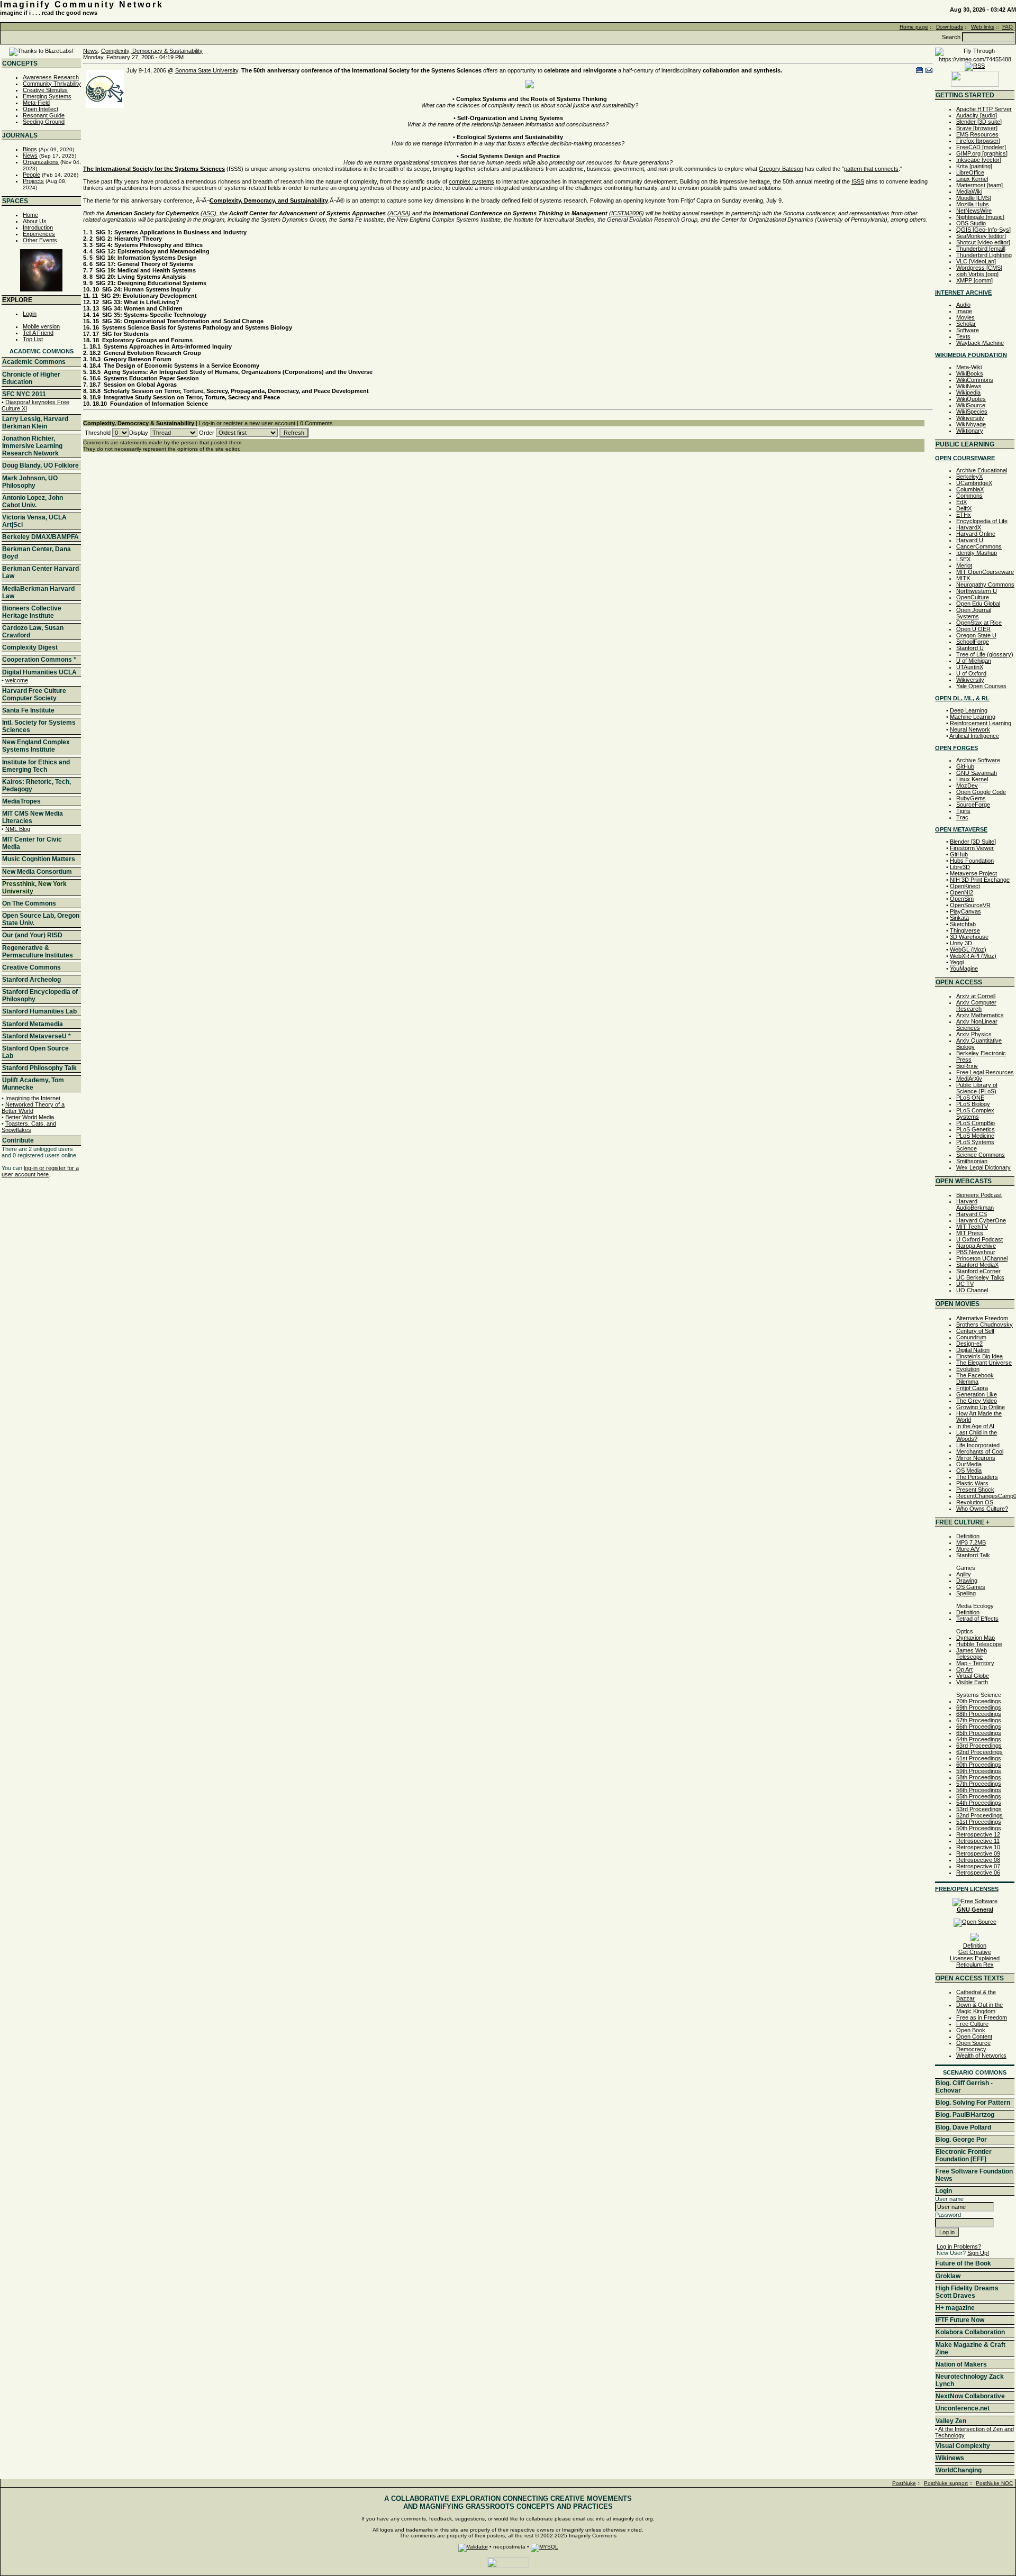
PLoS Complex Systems (975, 1113)
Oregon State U (976, 635)
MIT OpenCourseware (985, 572)
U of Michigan (974, 661)
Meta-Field (36, 103)
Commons (969, 496)
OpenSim (962, 899)
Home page (914, 27)
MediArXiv (969, 1079)
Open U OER (973, 629)
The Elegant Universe (984, 1363)
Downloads (950, 27)
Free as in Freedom (982, 2017)
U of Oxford (971, 673)
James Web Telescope (972, 1654)
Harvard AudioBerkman (975, 1204)
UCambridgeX (974, 483)
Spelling (966, 1593)
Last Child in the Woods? (977, 1436)
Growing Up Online (981, 1407)
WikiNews (969, 386)
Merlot (964, 565)
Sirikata (959, 918)
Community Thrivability (52, 84)
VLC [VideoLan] (976, 261)
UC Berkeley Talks (980, 1277)
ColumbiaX (970, 489)
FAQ (1008, 27)
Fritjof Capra (972, 1388)
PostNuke (904, 2483)
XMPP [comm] (974, 280)
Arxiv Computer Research (976, 1006)
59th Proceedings (979, 1771)
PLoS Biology (973, 1104)
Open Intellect (40, 109)
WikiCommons (975, 380)
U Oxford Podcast (979, 1239)
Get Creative (975, 1952)
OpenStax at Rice (979, 623)
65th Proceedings (979, 1733)
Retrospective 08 (978, 1860)
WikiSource (971, 405)
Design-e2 (969, 1344)
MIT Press (970, 1233)
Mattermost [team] (979, 185)
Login (30, 314)
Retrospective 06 (978, 1872)
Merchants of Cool (980, 1451)
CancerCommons (979, 546)
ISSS (858, 181)
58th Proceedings (979, 1777)
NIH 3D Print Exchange (980, 880)
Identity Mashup (977, 553)
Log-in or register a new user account (247, 423)
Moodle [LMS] (974, 198)
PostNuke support (946, 2483)
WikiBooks (970, 373)
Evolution (968, 1369)
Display (139, 433)
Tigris (963, 811)
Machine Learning (973, 717)
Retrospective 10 (978, 1847)
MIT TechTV (972, 1227)
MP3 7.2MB (971, 1542)
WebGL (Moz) (968, 949)
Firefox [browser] (978, 141)
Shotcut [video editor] (983, 242)
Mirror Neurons (976, 1458)
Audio (963, 305)
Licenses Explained (975, 1958)
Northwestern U (977, 591)
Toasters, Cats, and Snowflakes (29, 1127)
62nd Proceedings (979, 1752)
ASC (208, 213)
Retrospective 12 (978, 1834)
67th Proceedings (979, 1720)
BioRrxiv (967, 1066)
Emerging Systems (47, 96)
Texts (963, 336)
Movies (965, 317)
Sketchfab (963, 924)
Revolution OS (975, 1502)
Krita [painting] (974, 166)
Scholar (966, 324)
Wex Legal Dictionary (983, 1167)
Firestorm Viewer (972, 848)
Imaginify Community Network (82, 4)
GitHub (965, 766)
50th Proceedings (979, 1828)
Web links (983, 27)
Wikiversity (970, 418)
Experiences (39, 234)
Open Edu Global (978, 604)
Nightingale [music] (980, 217)
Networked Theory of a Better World (33, 1108)
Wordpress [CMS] (979, 268)
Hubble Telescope (979, 1644)
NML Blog (18, 829)
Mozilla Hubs (973, 204)
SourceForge (973, 805)
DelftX (964, 508)
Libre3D (960, 867)
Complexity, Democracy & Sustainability (152, 51)
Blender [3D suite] (979, 122)
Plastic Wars (972, 1483)
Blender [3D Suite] (973, 842)
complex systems (471, 181)
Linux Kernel (972, 179)
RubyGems (971, 798)
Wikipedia (968, 392)
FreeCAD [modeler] (981, 147)
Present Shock (975, 1490)
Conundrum (971, 1337)
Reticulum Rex (975, 1965)
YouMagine (964, 969)
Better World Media (30, 1117)
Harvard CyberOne (981, 1220)
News (30, 156)
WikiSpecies (972, 412)
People (31, 175)
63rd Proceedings (979, 1746)
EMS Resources (977, 134)
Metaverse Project (973, 873)
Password (948, 2215)
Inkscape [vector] (979, 160)
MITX (963, 578)
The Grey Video (977, 1401)
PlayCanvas (965, 911)
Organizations (41, 162)
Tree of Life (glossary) (985, 654)
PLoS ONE (970, 1098)
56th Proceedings (979, 1790)
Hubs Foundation (972, 861)
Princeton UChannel (982, 1258)
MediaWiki (969, 191)
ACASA (399, 213)
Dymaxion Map (976, 1638)
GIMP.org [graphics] (982, 153)
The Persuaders (977, 1477)
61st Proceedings (979, 1758)
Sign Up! (978, 2253)
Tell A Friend (38, 333)
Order (207, 433)
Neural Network (970, 729)
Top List (33, 339)
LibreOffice (970, 172)
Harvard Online (976, 534)
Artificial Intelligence (974, 736)
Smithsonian (972, 1161)
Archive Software (978, 760)
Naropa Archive (976, 1246)
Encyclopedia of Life (982, 521)
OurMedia (969, 1464)
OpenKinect (965, 886)
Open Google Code (981, 792)
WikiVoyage (971, 424)
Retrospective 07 (978, 1866)
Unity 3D (961, 943)
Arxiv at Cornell (976, 996)
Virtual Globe (973, 1676)
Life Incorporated (978, 1445)
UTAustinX (970, 667)
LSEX (963, 559)
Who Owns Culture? (982, 1509)
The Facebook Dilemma (975, 1378)
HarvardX (969, 527)
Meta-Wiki (969, 367)
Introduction (38, 227)
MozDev (967, 785)
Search (951, 37)
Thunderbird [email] (981, 249)
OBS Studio (971, 223)
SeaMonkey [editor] (981, 236)
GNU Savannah (977, 773)
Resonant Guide (44, 115)
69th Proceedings (979, 1707)
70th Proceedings (979, 1701)
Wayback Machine (980, 343)
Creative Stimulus (45, 90)
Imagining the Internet (33, 1098)
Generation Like (977, 1394)
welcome (17, 680)
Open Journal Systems (974, 613)
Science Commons (981, 1155)
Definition (968, 1536)
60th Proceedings (979, 1765)
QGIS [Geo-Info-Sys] (983, 230)
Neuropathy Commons (985, 584)
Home (30, 215)
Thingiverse (965, 930)
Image (964, 311)
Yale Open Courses (981, 686)
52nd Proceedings (979, 1815)
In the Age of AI (975, 1426)
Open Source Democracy (973, 2046)
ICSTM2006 (627, 213)
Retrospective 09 (978, 1853)
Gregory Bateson (781, 169)
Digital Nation (973, 1350)
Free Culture (972, 2024)
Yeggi (957, 962)
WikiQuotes (971, 399)
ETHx (964, 515)
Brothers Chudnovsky (985, 1324)
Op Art (964, 1669)
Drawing (967, 1581)
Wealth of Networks (981, 2056)
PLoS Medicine (975, 1136)
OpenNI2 (961, 892)
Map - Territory (975, 1663)
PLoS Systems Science (975, 1145)
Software (968, 330)
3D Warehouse (969, 937)
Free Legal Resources (985, 1072)
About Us (35, 221)
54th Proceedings (979, 1803)
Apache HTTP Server (984, 109)
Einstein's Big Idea (979, 1356)
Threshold (98, 433)
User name (949, 2199)
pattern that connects (871, 169)
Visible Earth (972, 1682)
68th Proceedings (979, 1714)
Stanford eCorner (978, 1271)
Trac (962, 817)
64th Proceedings (979, 1739)
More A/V (968, 1549)
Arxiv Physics (974, 1034)
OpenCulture (973, 597)
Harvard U (970, 540)
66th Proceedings (979, 1727)
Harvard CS (972, 1214)
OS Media (969, 1470)
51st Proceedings (979, 1822)
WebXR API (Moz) (973, 956)
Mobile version (41, 326)
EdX (961, 502)
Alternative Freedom (982, 1318)
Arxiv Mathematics (980, 1015)
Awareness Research (51, 77)
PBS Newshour (976, 1252)
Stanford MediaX (977, 1265)
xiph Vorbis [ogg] (977, 274)
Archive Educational (982, 470)
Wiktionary (970, 431)
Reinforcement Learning (981, 723)
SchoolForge (973, 642)
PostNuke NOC (994, 2483)
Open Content (974, 2036)
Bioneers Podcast (979, 1195)
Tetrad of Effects (977, 1619)
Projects (33, 181)
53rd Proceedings (979, 1809)
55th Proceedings (979, 1796)
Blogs (30, 149)
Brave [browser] (977, 128)
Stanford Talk (973, 1555)
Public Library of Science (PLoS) (977, 1088)
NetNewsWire (974, 211)
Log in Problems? (959, 2246)
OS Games (971, 1587)
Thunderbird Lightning (984, 255)
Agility (964, 1574)
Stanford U (970, 648)
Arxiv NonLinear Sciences (977, 1025)
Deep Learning (969, 710)
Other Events (40, 240)
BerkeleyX (969, 477)
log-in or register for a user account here (40, 1171)
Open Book (971, 2030)
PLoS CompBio (976, 1123)
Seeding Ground (44, 122)
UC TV (965, 1284)
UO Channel (972, 1290)
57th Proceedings (979, 1784)
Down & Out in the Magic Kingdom (979, 2008)
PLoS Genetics (976, 1129)
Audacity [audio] (977, 115)
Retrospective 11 (978, 1841)
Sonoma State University (207, 70)
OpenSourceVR (970, 905)
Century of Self (975, 1331)
